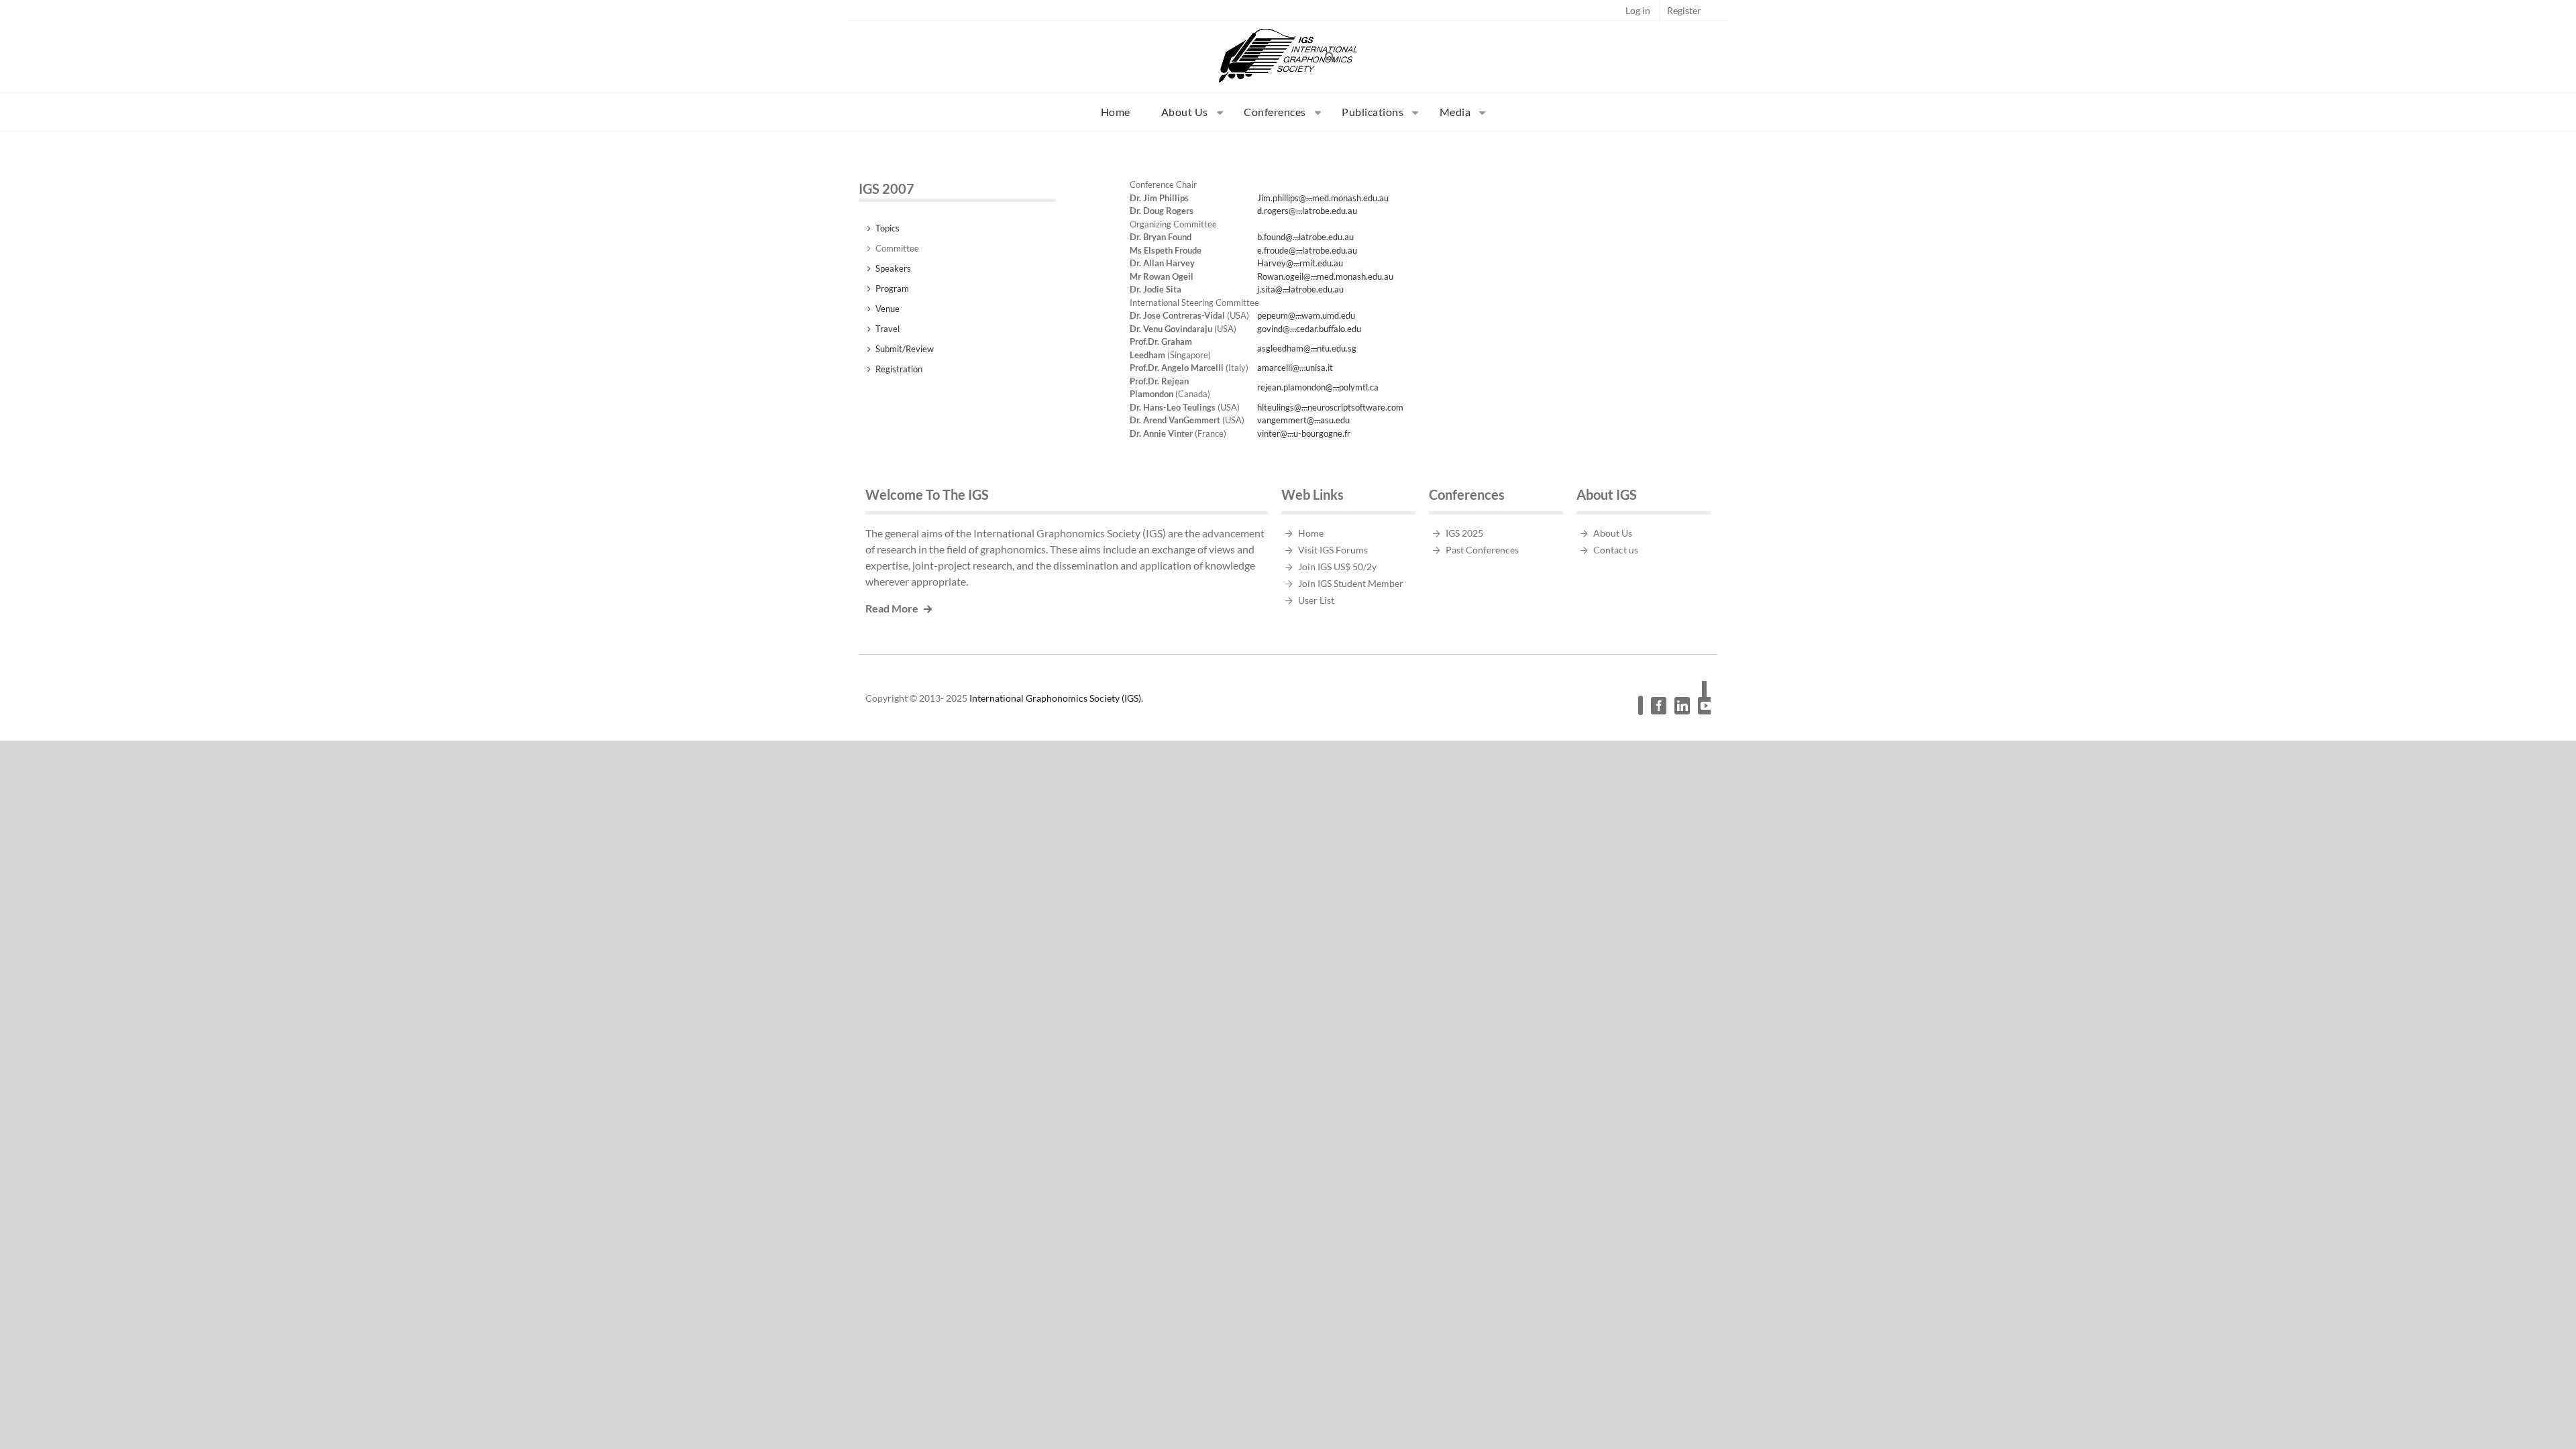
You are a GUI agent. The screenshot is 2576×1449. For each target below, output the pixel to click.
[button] (1330, 56)
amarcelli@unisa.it (1295, 368)
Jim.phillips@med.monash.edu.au (1323, 198)
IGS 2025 (1464, 533)
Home (1311, 533)
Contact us (1616, 550)
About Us (1613, 533)
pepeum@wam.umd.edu (1306, 315)
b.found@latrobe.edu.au (1305, 237)
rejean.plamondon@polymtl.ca (1318, 387)
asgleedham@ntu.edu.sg (1307, 348)
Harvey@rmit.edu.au (1300, 263)
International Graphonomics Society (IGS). (1056, 698)
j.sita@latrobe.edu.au (1300, 289)
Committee (897, 248)
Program (892, 288)
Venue (888, 309)
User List (1316, 600)
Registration (899, 369)
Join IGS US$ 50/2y (1337, 567)
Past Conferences (1482, 550)
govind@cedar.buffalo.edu (1309, 329)
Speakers (893, 268)
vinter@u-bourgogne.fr (1304, 433)
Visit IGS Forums (1333, 550)
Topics (888, 228)
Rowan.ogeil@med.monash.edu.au (1325, 276)
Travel (888, 329)
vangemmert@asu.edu (1303, 420)
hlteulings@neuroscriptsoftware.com (1330, 407)
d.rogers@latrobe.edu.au (1307, 211)
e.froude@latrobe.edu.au (1307, 250)
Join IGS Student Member (1351, 583)
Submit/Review (905, 349)
